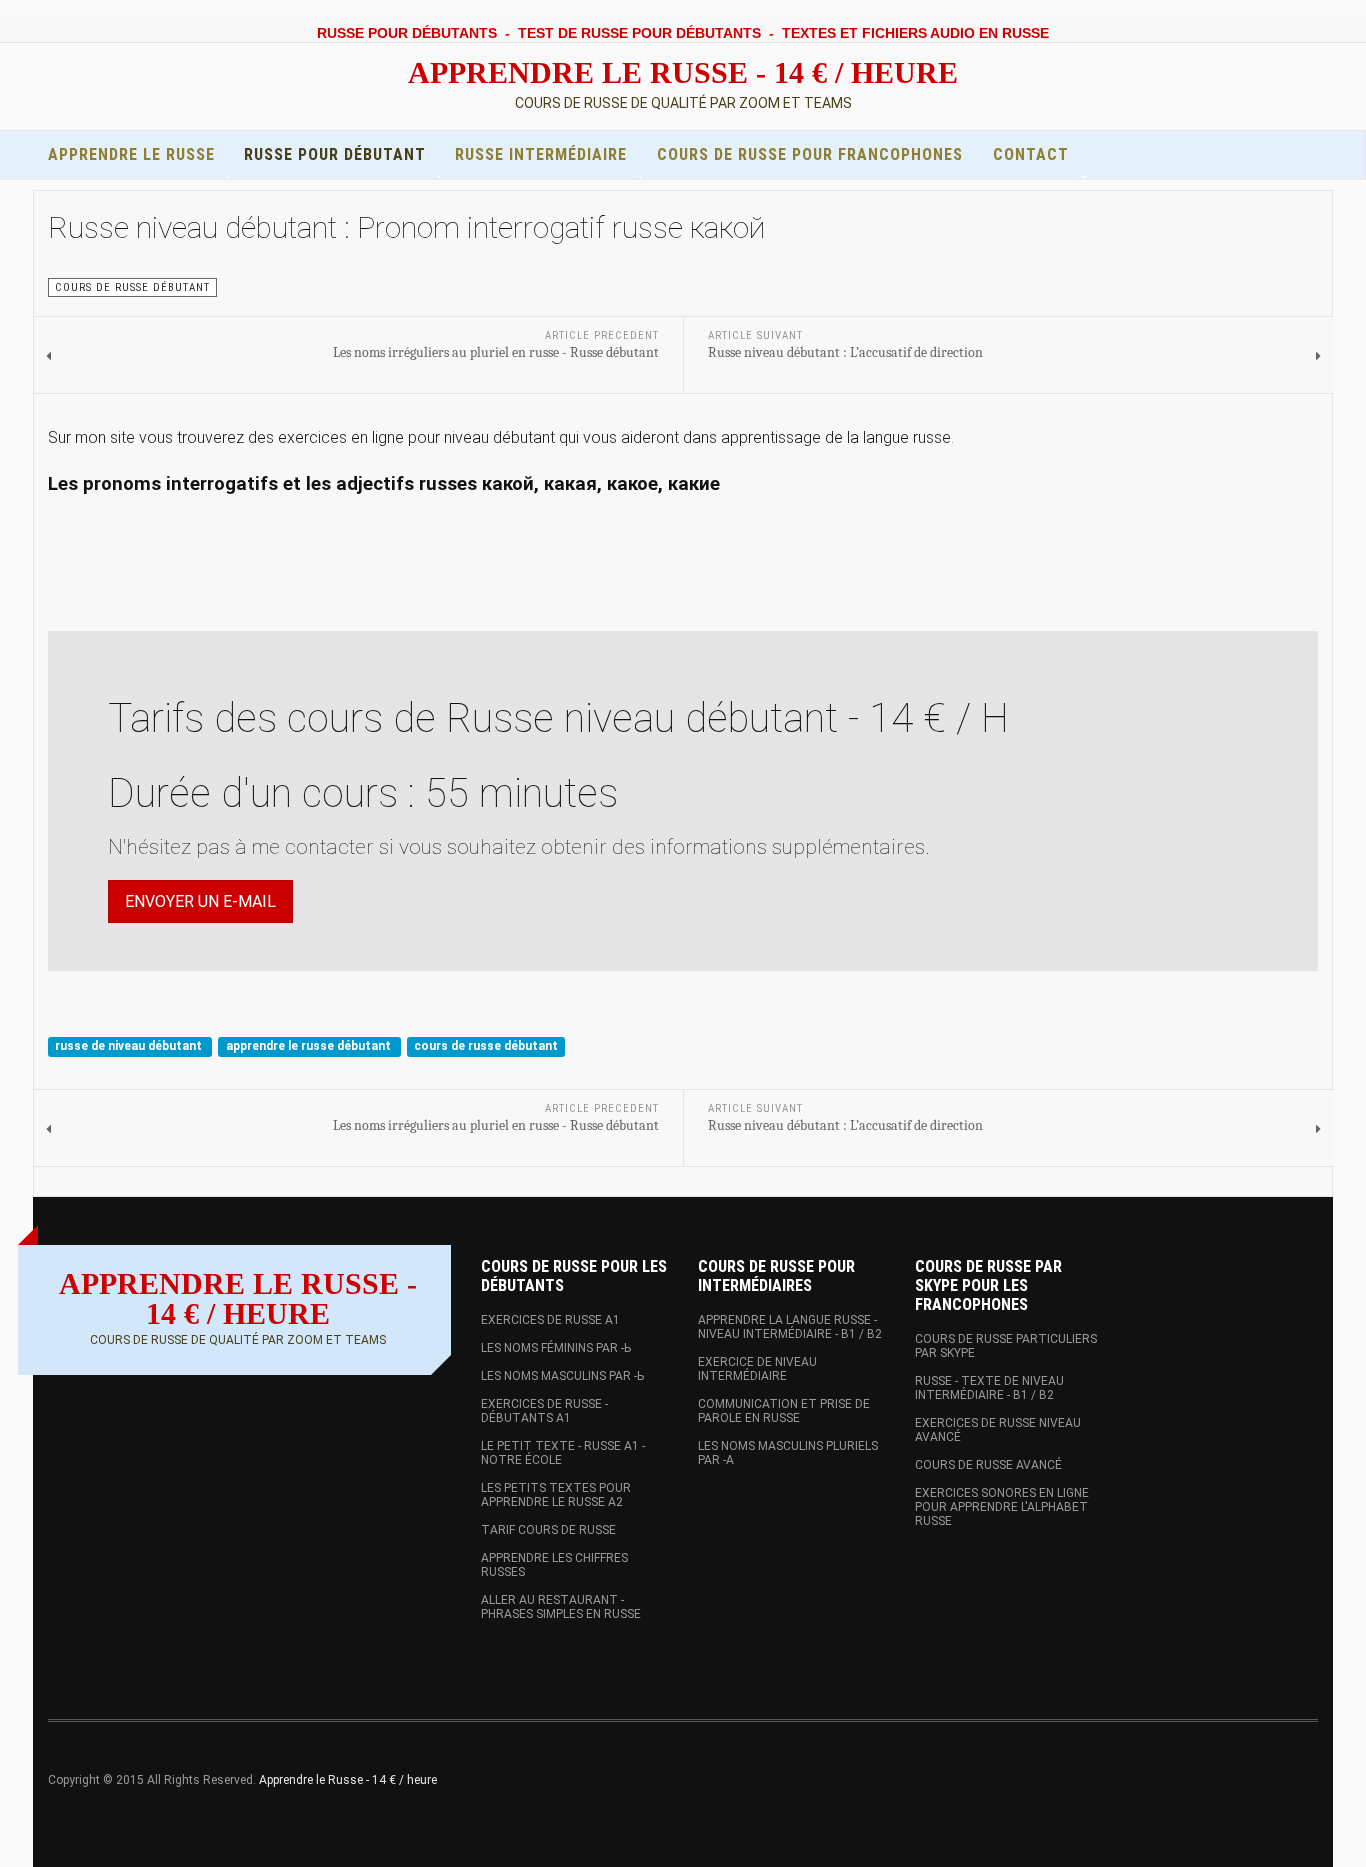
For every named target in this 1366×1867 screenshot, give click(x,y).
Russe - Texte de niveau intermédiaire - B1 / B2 (989, 1388)
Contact (1031, 154)
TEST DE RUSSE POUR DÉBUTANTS (639, 33)
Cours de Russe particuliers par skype (1006, 1346)
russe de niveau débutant (130, 1046)
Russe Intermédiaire (541, 154)
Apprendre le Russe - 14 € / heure (348, 1780)
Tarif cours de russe (548, 1530)
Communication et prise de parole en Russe (784, 1411)
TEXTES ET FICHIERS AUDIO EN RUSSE (915, 33)
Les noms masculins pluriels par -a (788, 1453)
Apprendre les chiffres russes (554, 1565)
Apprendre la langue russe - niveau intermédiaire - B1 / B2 (790, 1327)
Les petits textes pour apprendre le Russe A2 (556, 1495)
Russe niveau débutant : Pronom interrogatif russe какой (406, 227)
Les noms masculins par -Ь (562, 1376)
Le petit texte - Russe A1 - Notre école (563, 1453)
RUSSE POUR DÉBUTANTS (407, 33)
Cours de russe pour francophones (810, 154)
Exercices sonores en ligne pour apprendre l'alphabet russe (1002, 1507)
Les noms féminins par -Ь (556, 1348)
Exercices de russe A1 (550, 1320)
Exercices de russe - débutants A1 (544, 1411)
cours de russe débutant (486, 1046)
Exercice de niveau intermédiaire (757, 1369)
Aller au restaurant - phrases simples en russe (561, 1607)
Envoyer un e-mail (200, 901)
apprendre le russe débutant (310, 1046)
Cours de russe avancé (988, 1465)
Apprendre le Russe (131, 154)
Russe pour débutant (335, 154)
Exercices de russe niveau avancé (998, 1430)
